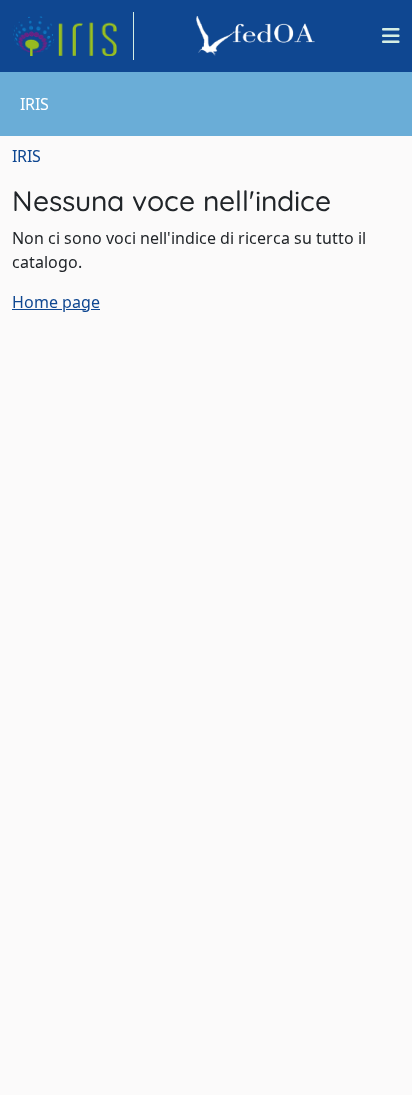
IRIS (26, 156)
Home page (56, 302)
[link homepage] (73, 36)
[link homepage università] (258, 36)
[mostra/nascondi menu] (391, 36)
